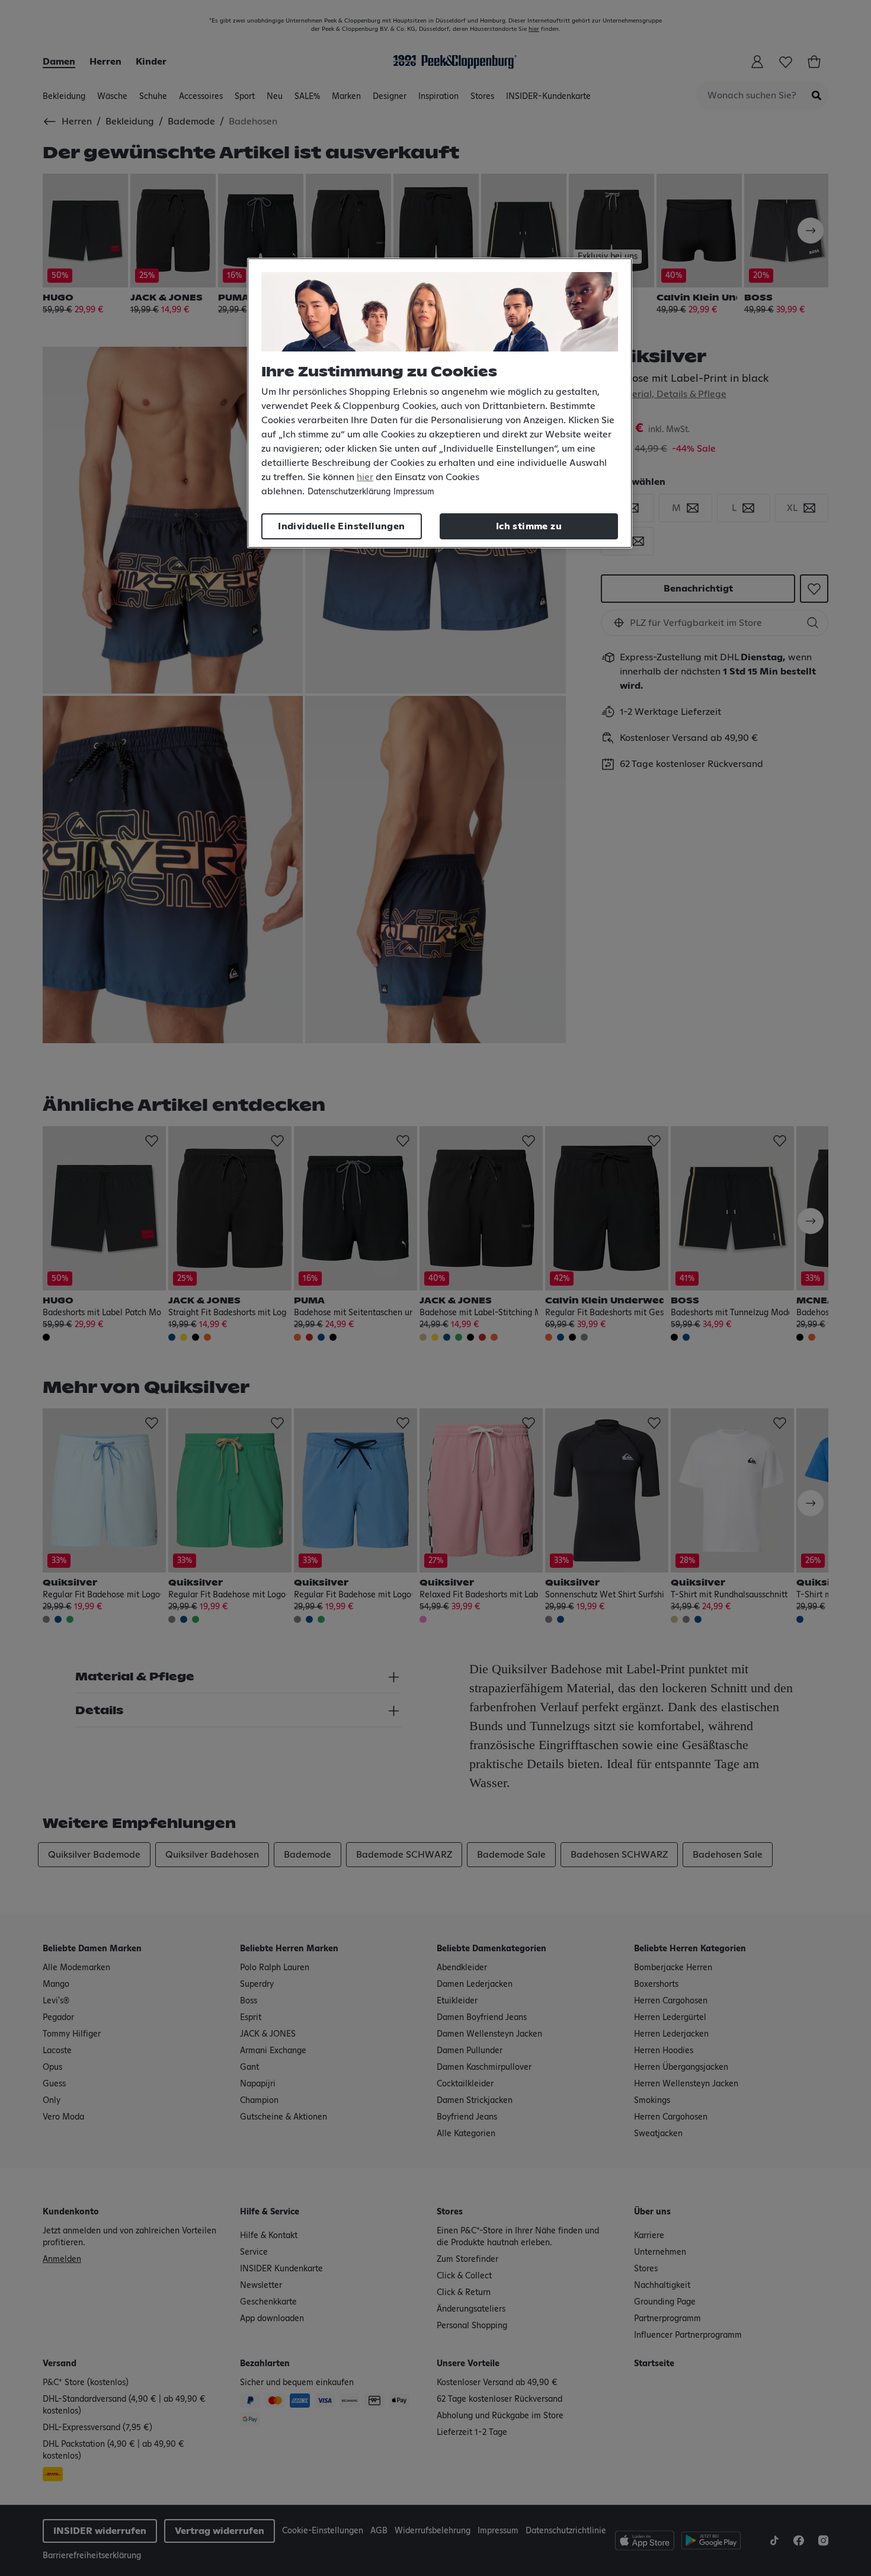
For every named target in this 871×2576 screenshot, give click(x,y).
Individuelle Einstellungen (341, 526)
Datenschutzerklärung (349, 492)
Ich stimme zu (529, 526)
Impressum (414, 492)
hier (365, 477)
